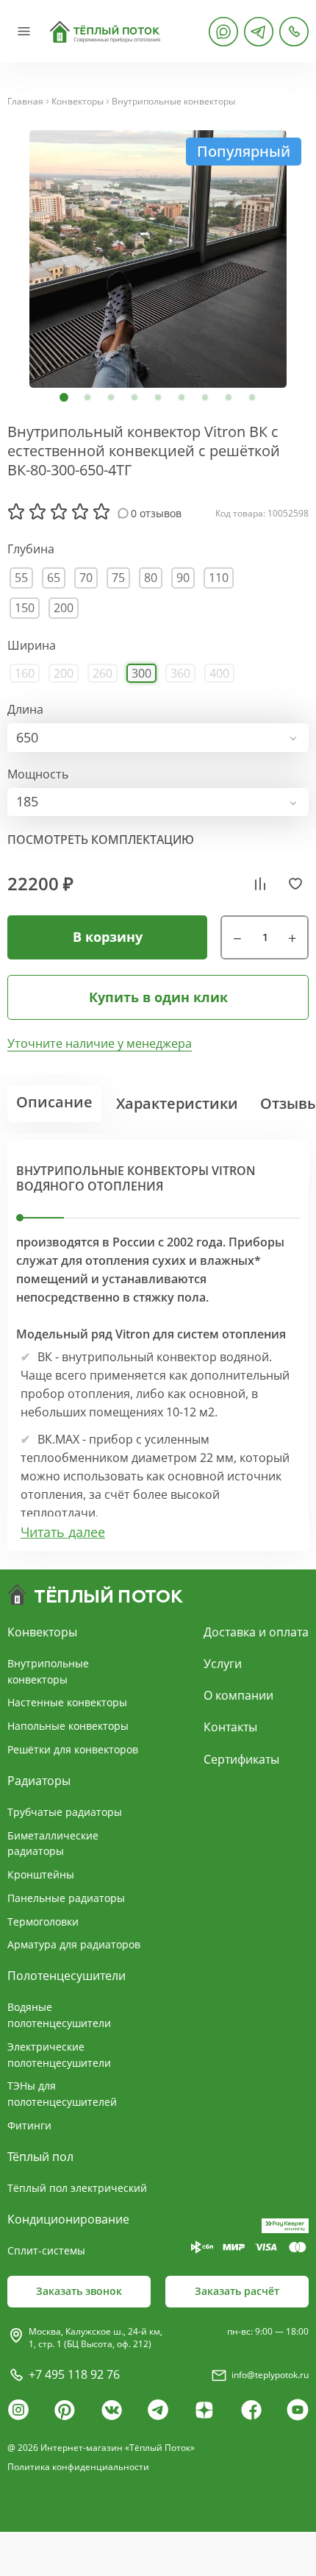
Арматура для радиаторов (74, 1944)
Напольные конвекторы (68, 1726)
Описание (54, 1102)
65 (54, 578)
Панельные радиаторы (66, 1898)
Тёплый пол (40, 2157)
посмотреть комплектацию (101, 840)
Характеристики (177, 1103)
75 (118, 578)
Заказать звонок (79, 2291)
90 (183, 578)
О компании (238, 1695)
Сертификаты (241, 1759)
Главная (25, 102)
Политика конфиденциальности (78, 2467)
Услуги (223, 1664)
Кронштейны (41, 1874)
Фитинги (29, 2125)
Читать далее (63, 1532)
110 (219, 578)
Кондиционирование (68, 2219)
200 (64, 608)
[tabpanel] (158, 259)
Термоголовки (43, 1922)
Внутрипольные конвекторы (173, 102)
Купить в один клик (158, 997)
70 (86, 578)
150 (25, 608)
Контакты (230, 1727)
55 (21, 578)
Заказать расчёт (237, 2291)
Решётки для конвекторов (73, 1749)
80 (151, 578)
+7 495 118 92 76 (74, 2374)
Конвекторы (78, 102)
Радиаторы (39, 1781)
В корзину (108, 937)
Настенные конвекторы (67, 1702)
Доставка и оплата (256, 1632)
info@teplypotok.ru (270, 2375)
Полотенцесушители (67, 1976)
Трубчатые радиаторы (65, 1812)
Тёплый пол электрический (77, 2188)
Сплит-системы (46, 2250)
